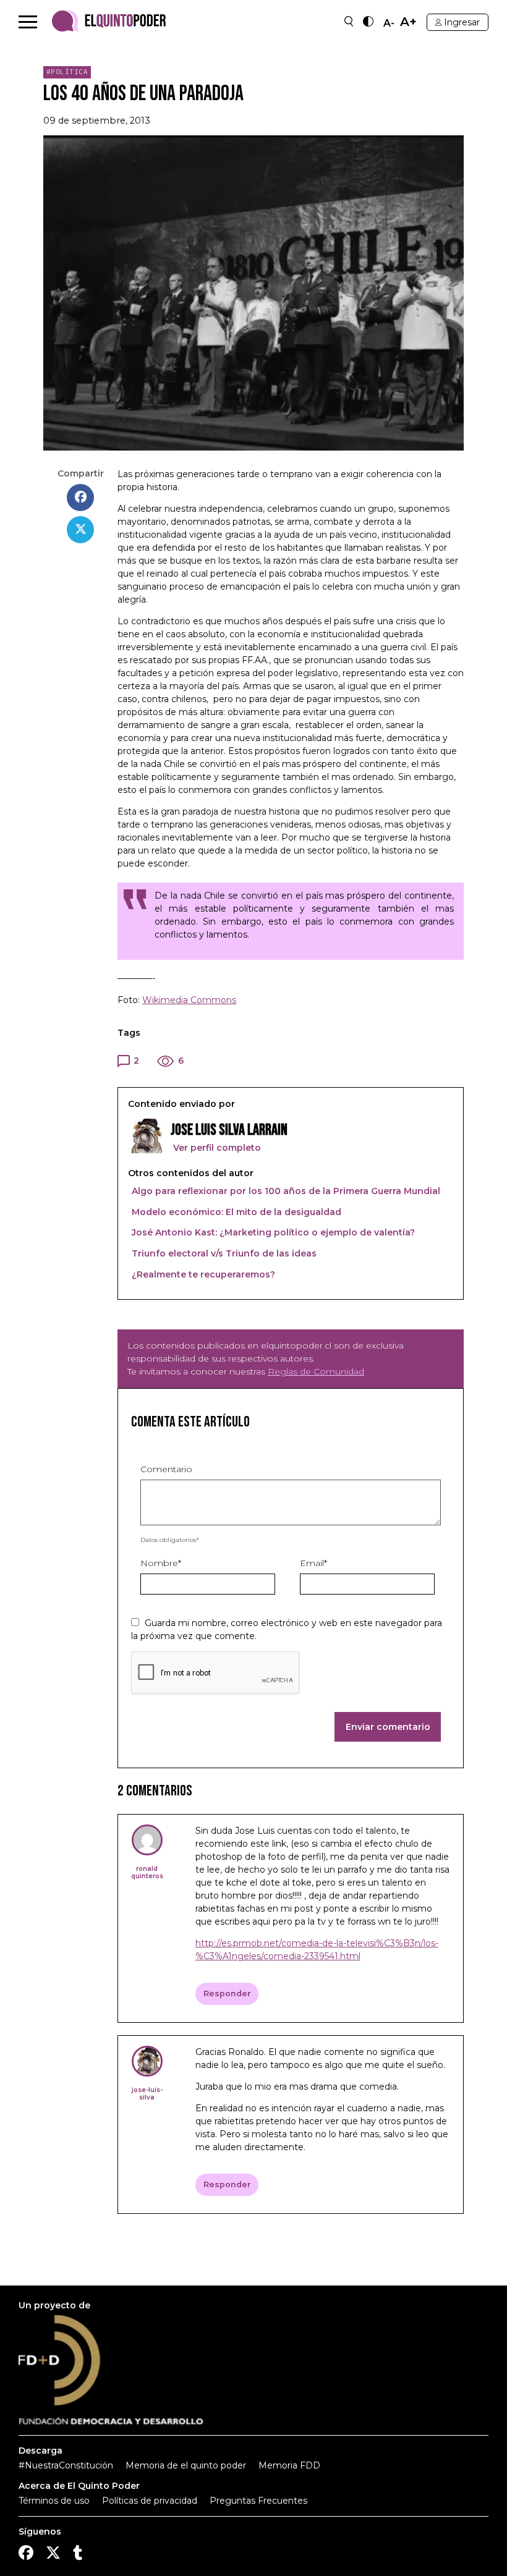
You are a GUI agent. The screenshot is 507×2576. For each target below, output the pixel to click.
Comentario (166, 1469)
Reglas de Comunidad (316, 1371)
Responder (227, 1993)
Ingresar (462, 22)
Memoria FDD (289, 2465)
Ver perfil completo (216, 1148)
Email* (313, 1563)
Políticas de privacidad (150, 2501)
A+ (408, 22)
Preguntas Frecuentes (258, 2501)
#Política (67, 72)
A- (389, 23)
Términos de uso (54, 2501)
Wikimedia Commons (189, 1000)
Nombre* (161, 1563)
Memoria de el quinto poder (186, 2465)
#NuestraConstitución (66, 2465)
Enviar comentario (388, 1727)
